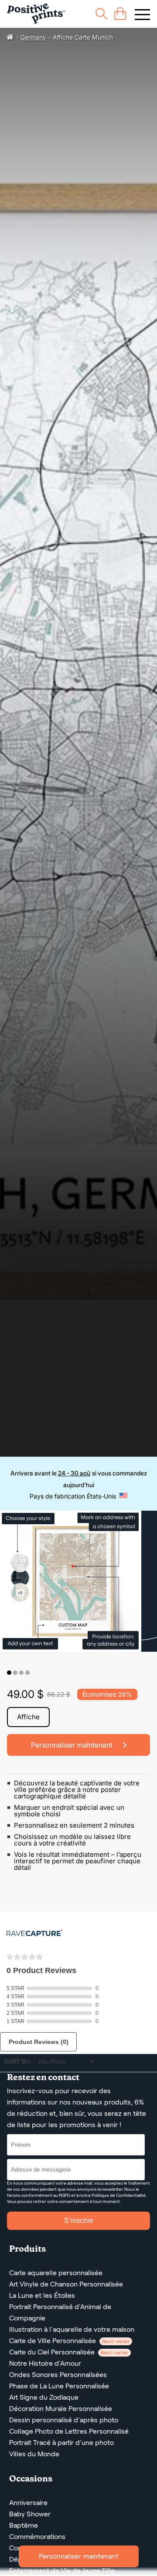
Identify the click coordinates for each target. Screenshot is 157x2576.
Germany (33, 37)
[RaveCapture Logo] (34, 1934)
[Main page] (36, 14)
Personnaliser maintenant (78, 2556)
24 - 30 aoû (74, 1473)
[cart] (120, 14)
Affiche (28, 1717)
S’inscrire (79, 2221)
